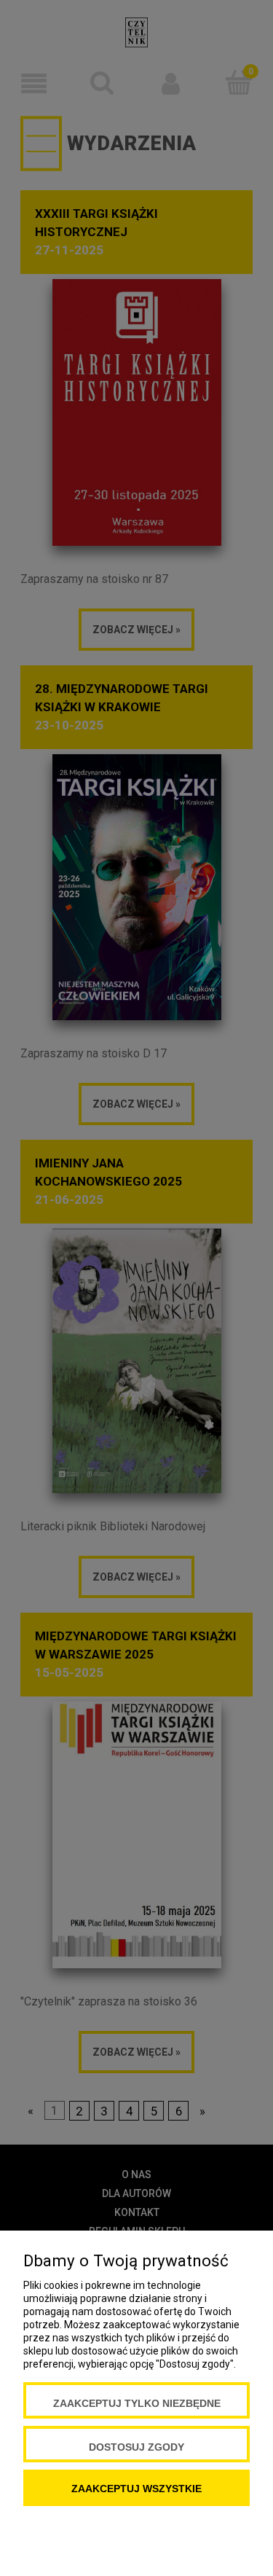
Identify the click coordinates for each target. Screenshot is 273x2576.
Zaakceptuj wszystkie (136, 2489)
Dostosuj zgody (136, 2447)
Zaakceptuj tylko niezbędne (137, 2403)
